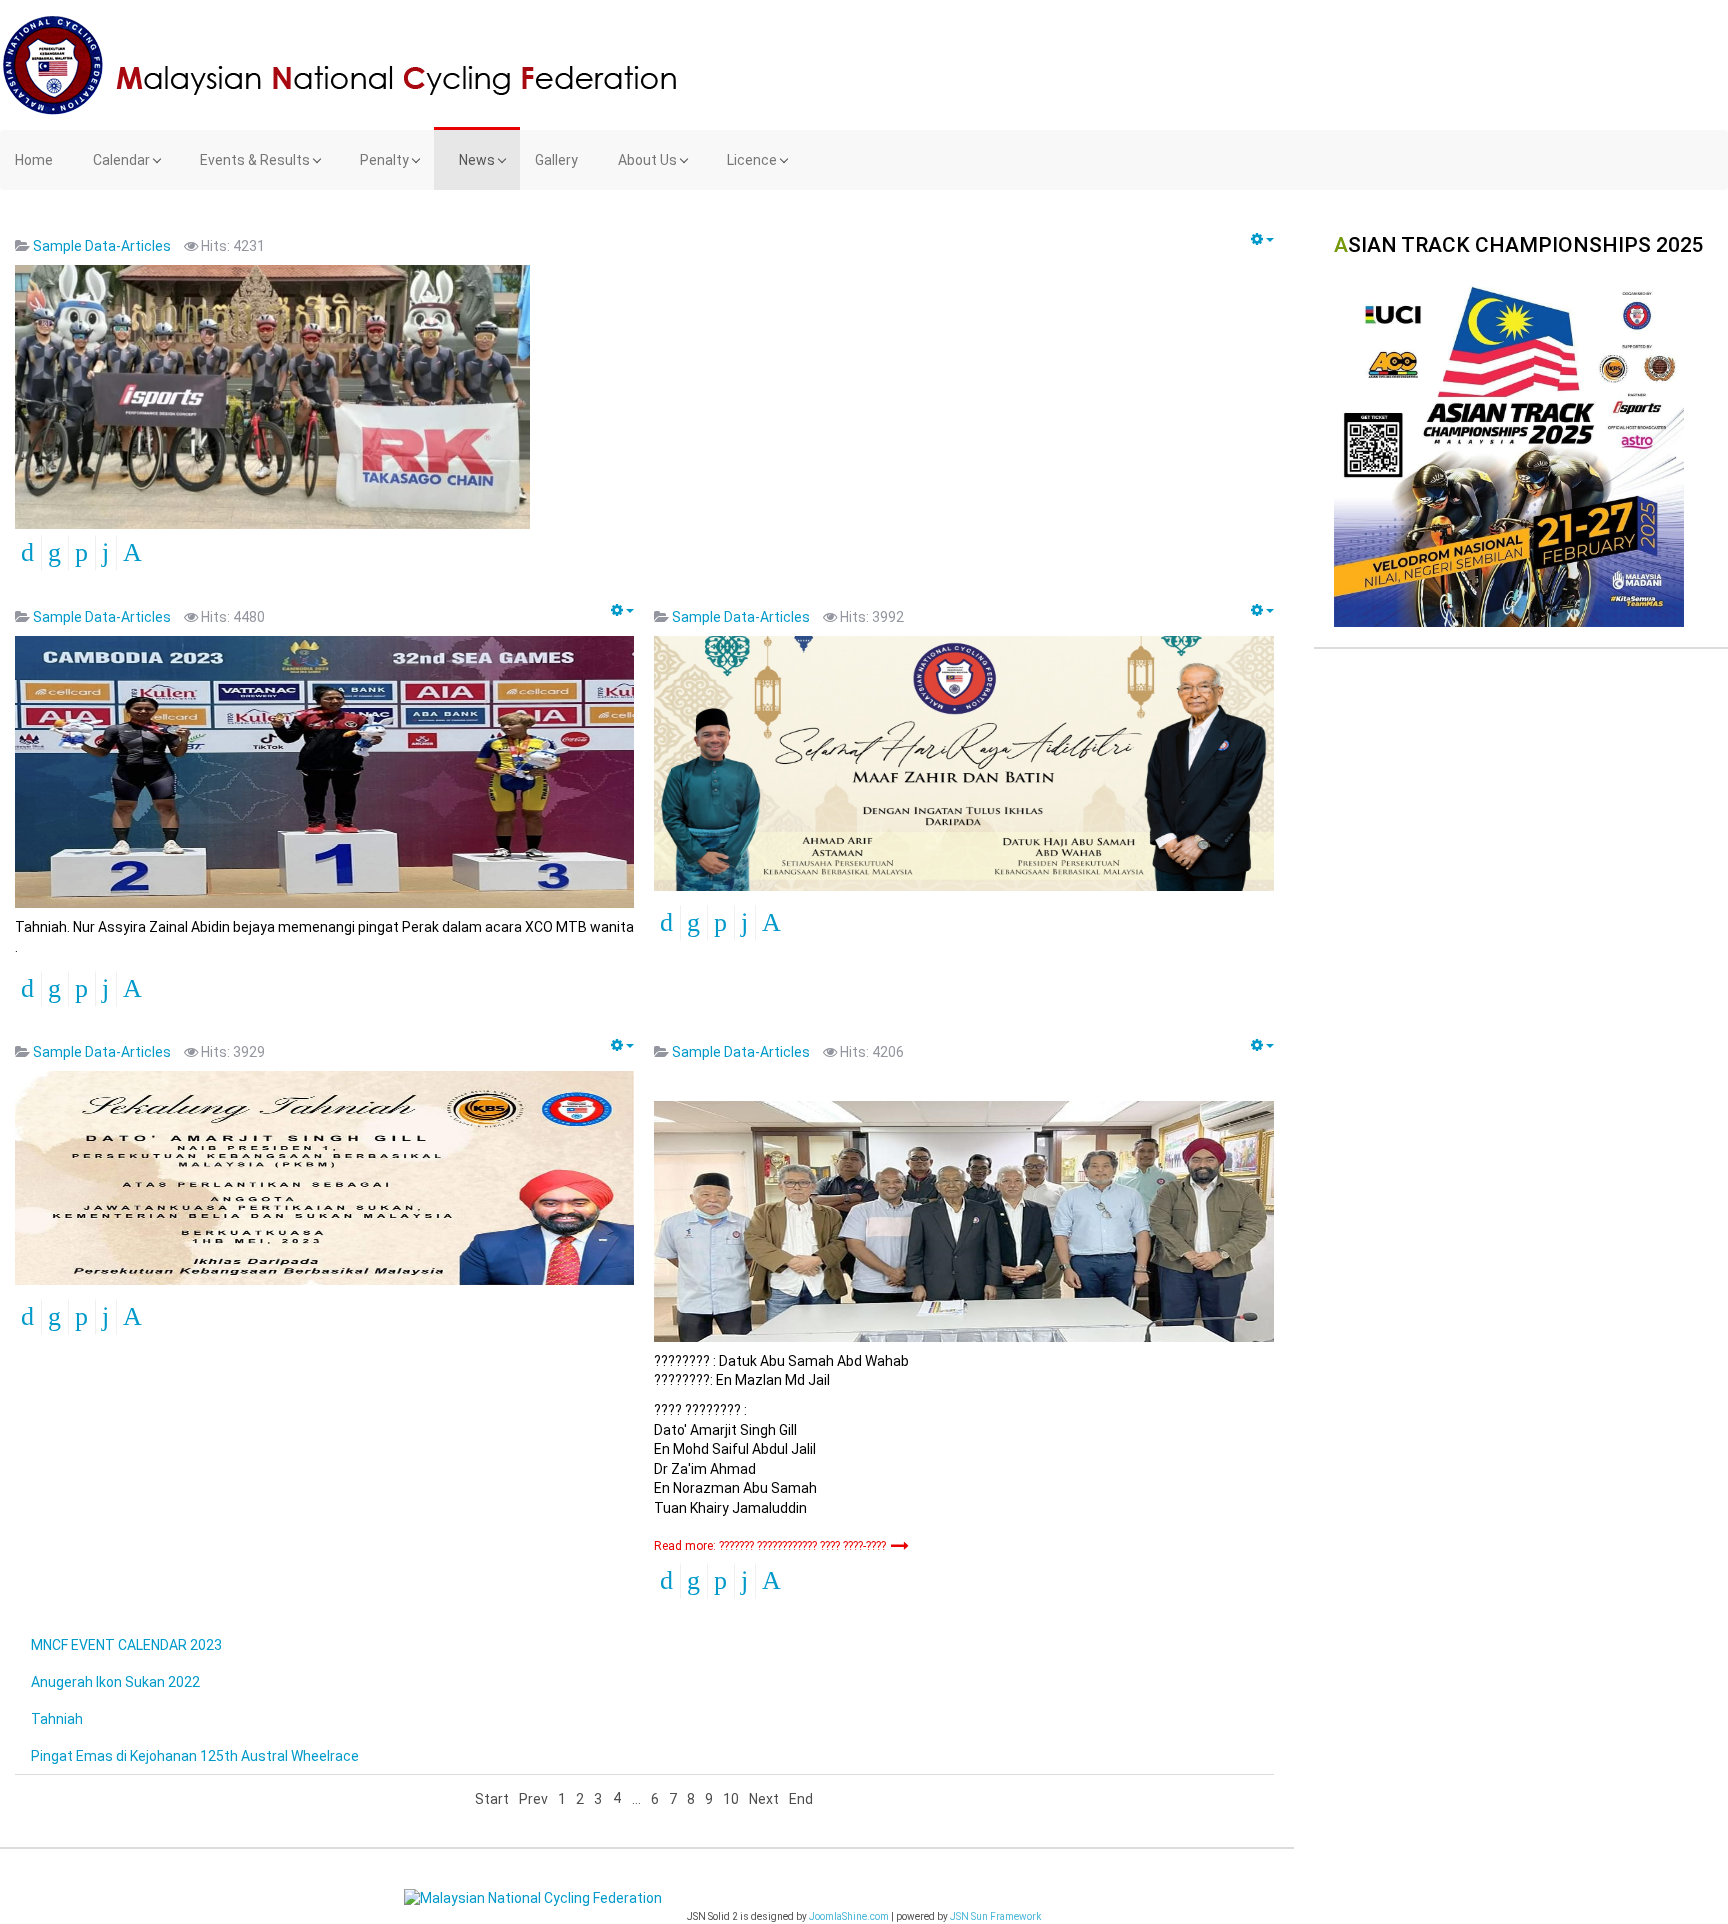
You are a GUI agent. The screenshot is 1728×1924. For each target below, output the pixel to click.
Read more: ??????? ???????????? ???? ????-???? (771, 1546)
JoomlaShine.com (849, 1916)
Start (492, 1799)
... (636, 1799)
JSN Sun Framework (995, 1916)
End (801, 1799)
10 (731, 1799)
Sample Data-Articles (102, 246)
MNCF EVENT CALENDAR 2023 (126, 1645)
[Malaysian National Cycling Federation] (864, 65)
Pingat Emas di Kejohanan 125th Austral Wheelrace (195, 1756)
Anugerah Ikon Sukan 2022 (115, 1682)
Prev (533, 1799)
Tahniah (57, 1719)
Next (764, 1799)
